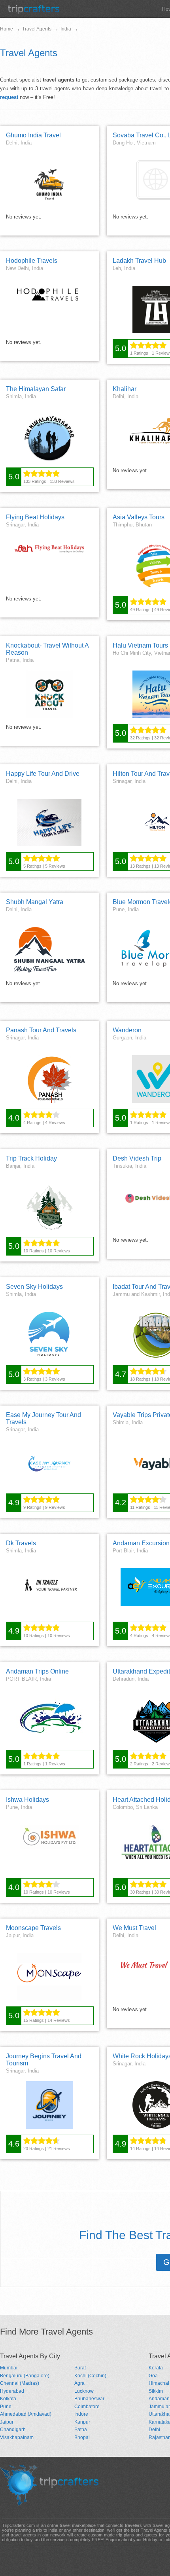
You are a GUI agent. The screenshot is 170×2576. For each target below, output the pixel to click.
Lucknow (84, 2391)
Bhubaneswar (89, 2399)
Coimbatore (87, 2407)
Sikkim (156, 2391)
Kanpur (82, 2422)
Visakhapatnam (17, 2437)
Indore (81, 2414)
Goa (153, 2376)
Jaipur (7, 2422)
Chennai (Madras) (20, 2383)
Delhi (154, 2430)
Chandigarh (13, 2430)
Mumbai (9, 2368)
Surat (80, 2368)
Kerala (156, 2368)
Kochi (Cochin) (90, 2376)
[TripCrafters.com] (34, 12)
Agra (79, 2383)
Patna (81, 2430)
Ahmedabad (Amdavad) (26, 2414)
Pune (6, 2407)
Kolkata (8, 2399)
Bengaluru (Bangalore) (25, 2376)
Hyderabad (12, 2391)
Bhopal (82, 2437)
